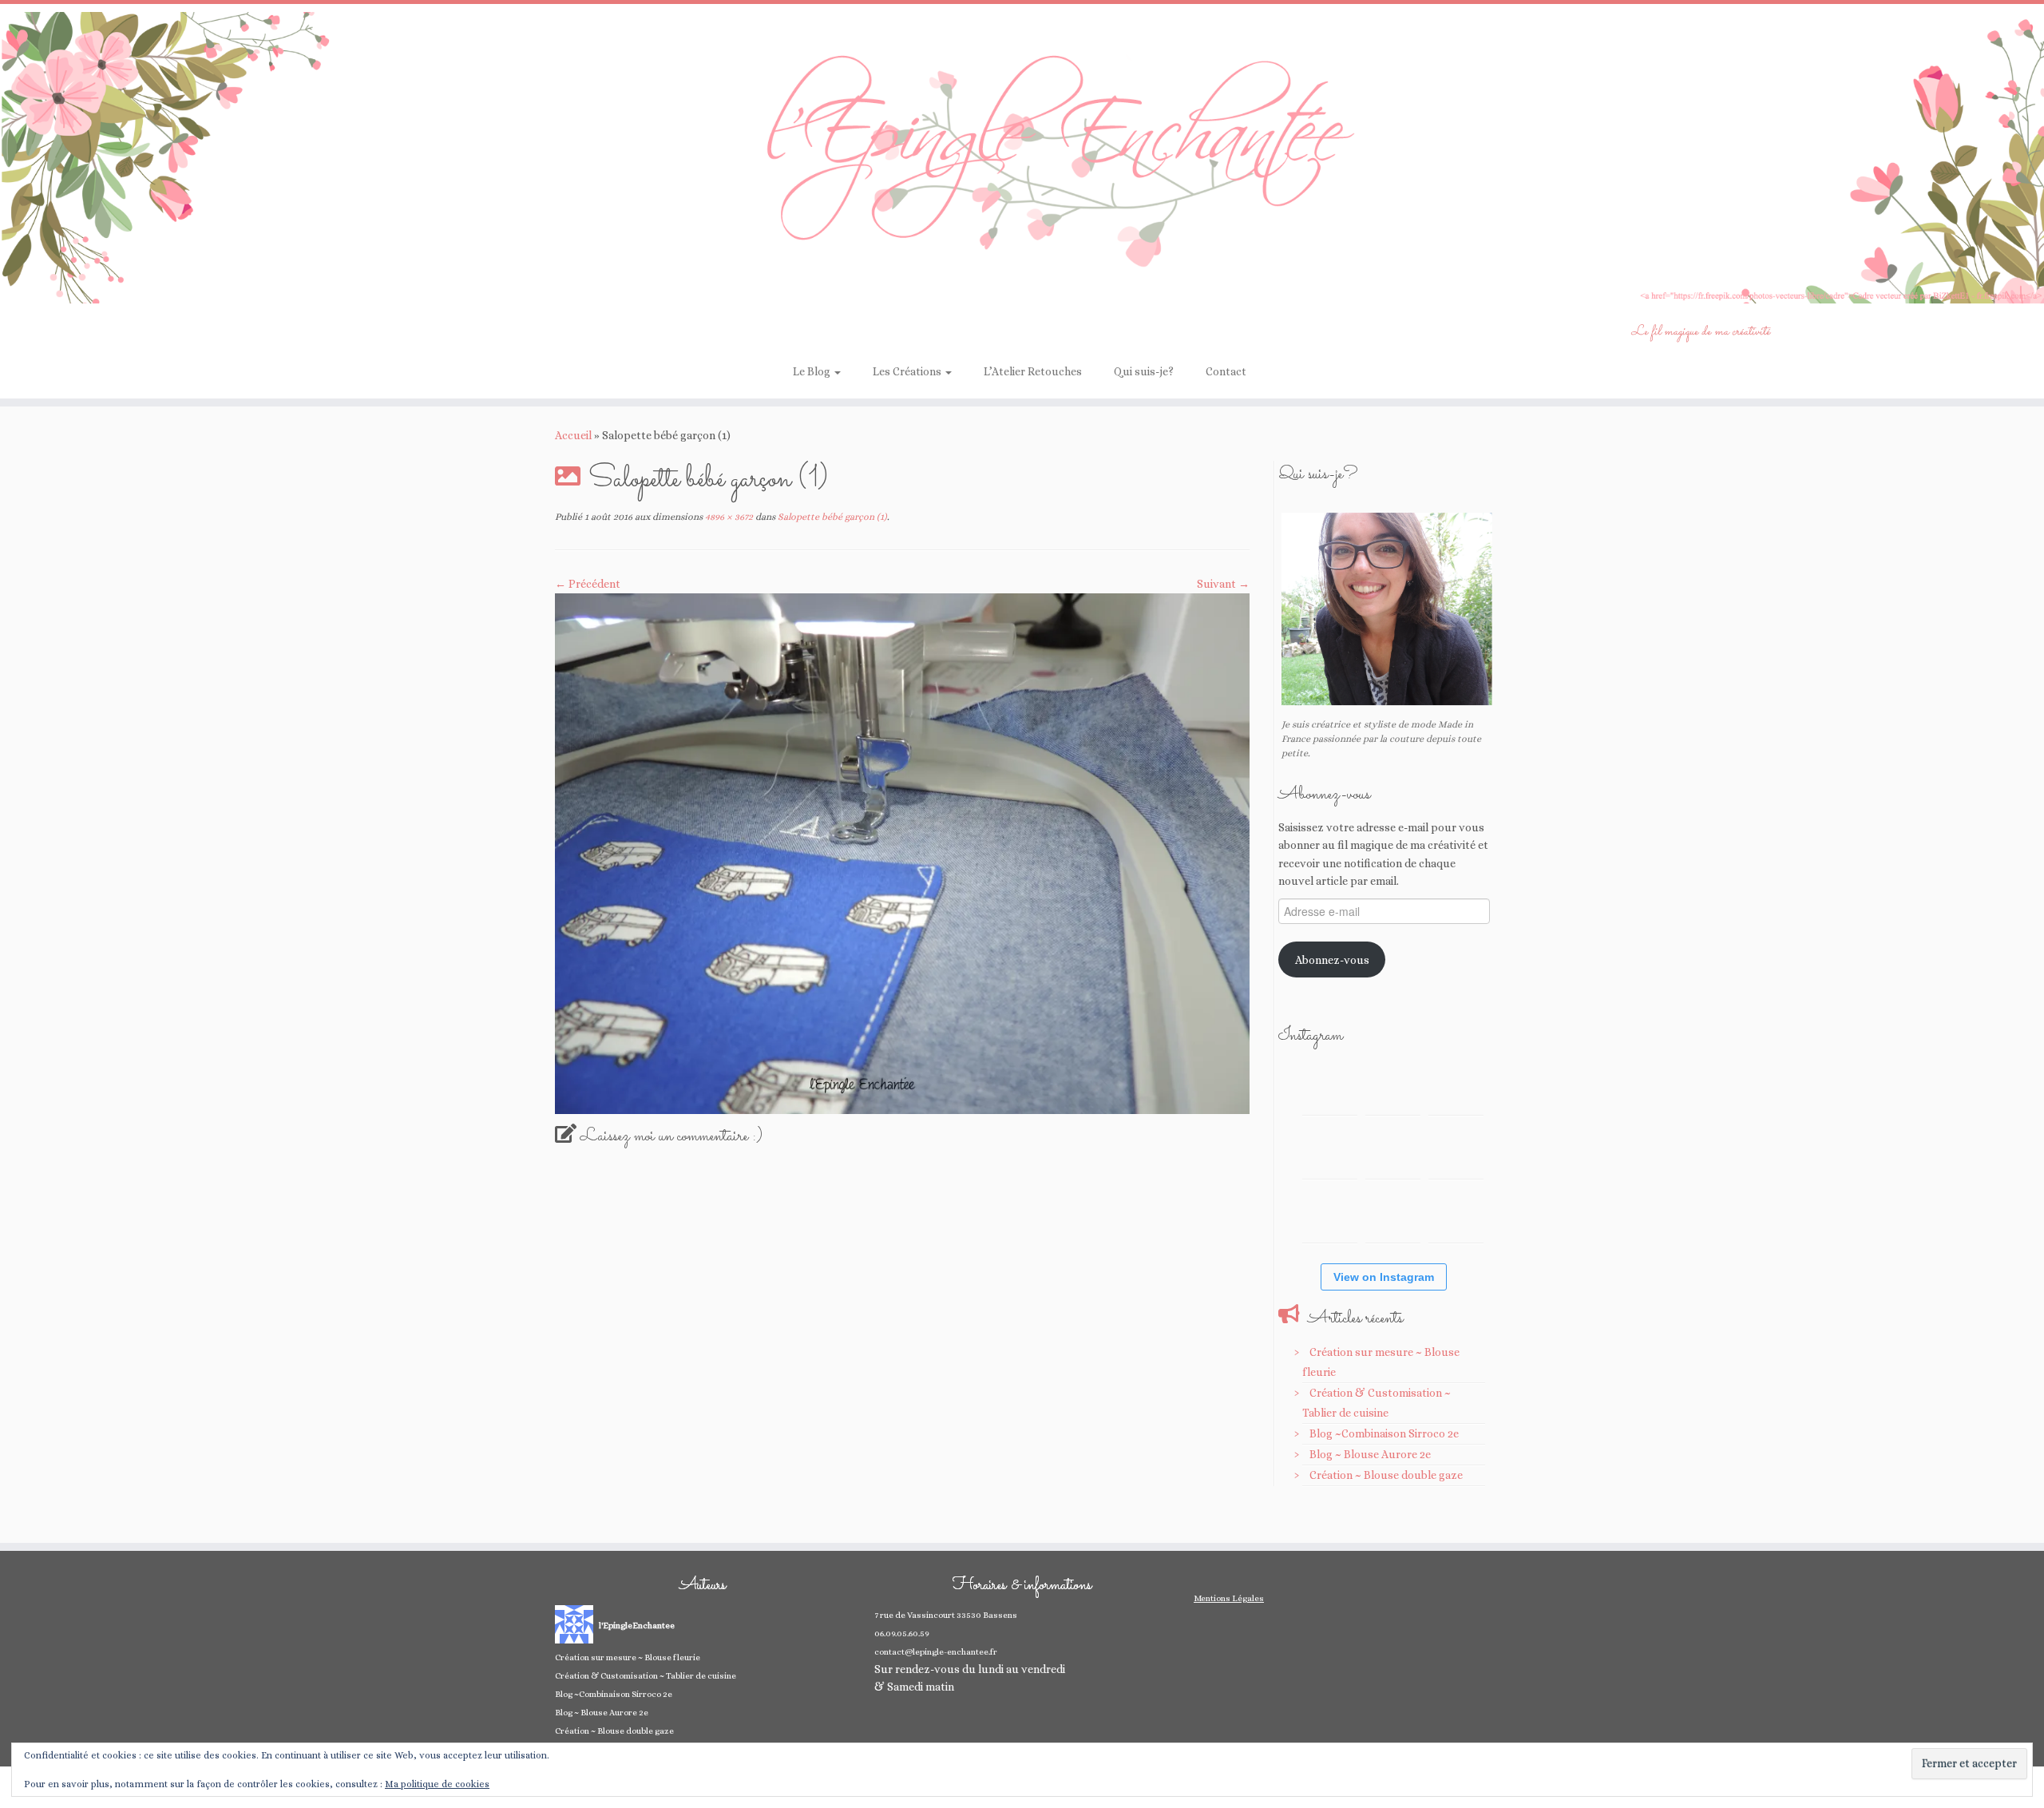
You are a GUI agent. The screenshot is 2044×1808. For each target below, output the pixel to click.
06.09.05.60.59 (902, 1634)
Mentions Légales (1229, 1598)
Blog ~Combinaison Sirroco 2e (1384, 1433)
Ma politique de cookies (437, 1784)
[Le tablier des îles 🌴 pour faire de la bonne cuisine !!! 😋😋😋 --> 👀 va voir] (1330, 1151)
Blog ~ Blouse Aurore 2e (1370, 1454)
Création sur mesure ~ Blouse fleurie (628, 1657)
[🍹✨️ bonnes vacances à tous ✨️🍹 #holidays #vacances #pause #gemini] (1330, 1087)
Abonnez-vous (1332, 960)
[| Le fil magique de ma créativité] (1022, 158)
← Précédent (588, 584)
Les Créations (908, 371)
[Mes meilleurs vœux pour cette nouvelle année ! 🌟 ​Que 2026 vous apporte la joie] (1330, 1215)
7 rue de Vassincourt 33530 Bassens (946, 1615)
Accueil (573, 435)
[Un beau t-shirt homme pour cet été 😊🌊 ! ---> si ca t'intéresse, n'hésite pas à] (1393, 1151)
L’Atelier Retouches (1033, 371)
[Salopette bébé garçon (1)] (902, 852)
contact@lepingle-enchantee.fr (936, 1652)
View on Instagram (1384, 1277)
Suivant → (1223, 584)
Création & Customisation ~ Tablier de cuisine (646, 1676)
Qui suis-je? (1144, 371)
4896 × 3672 (728, 517)
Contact (1226, 371)
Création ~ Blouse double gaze (1386, 1475)
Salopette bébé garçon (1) (831, 517)
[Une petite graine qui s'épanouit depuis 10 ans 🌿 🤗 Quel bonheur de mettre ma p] (1456, 1151)
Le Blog (813, 371)
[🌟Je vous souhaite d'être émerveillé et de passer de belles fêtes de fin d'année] (1393, 1215)
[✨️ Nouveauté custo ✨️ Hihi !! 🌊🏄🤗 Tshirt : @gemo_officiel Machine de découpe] (1393, 1087)
